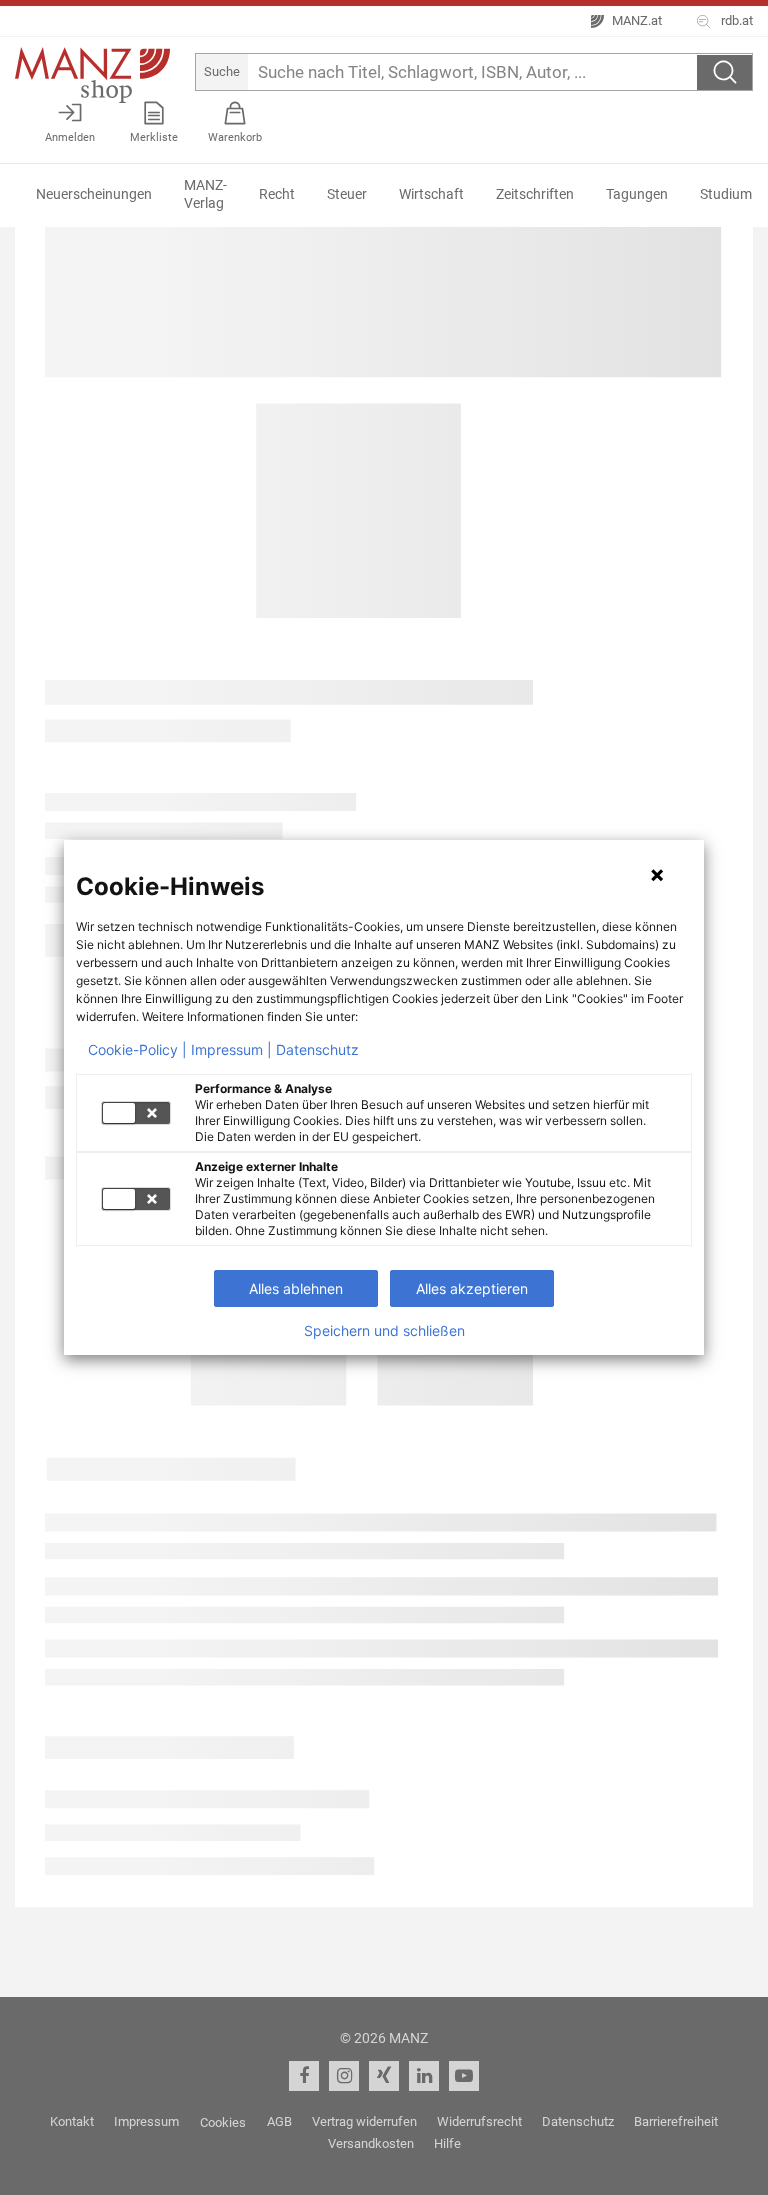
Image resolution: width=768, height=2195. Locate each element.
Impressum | (231, 1050)
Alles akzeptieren (472, 1288)
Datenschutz (317, 1050)
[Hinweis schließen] (657, 875)
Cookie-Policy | (137, 1050)
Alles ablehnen (296, 1288)
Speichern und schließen (384, 1331)
